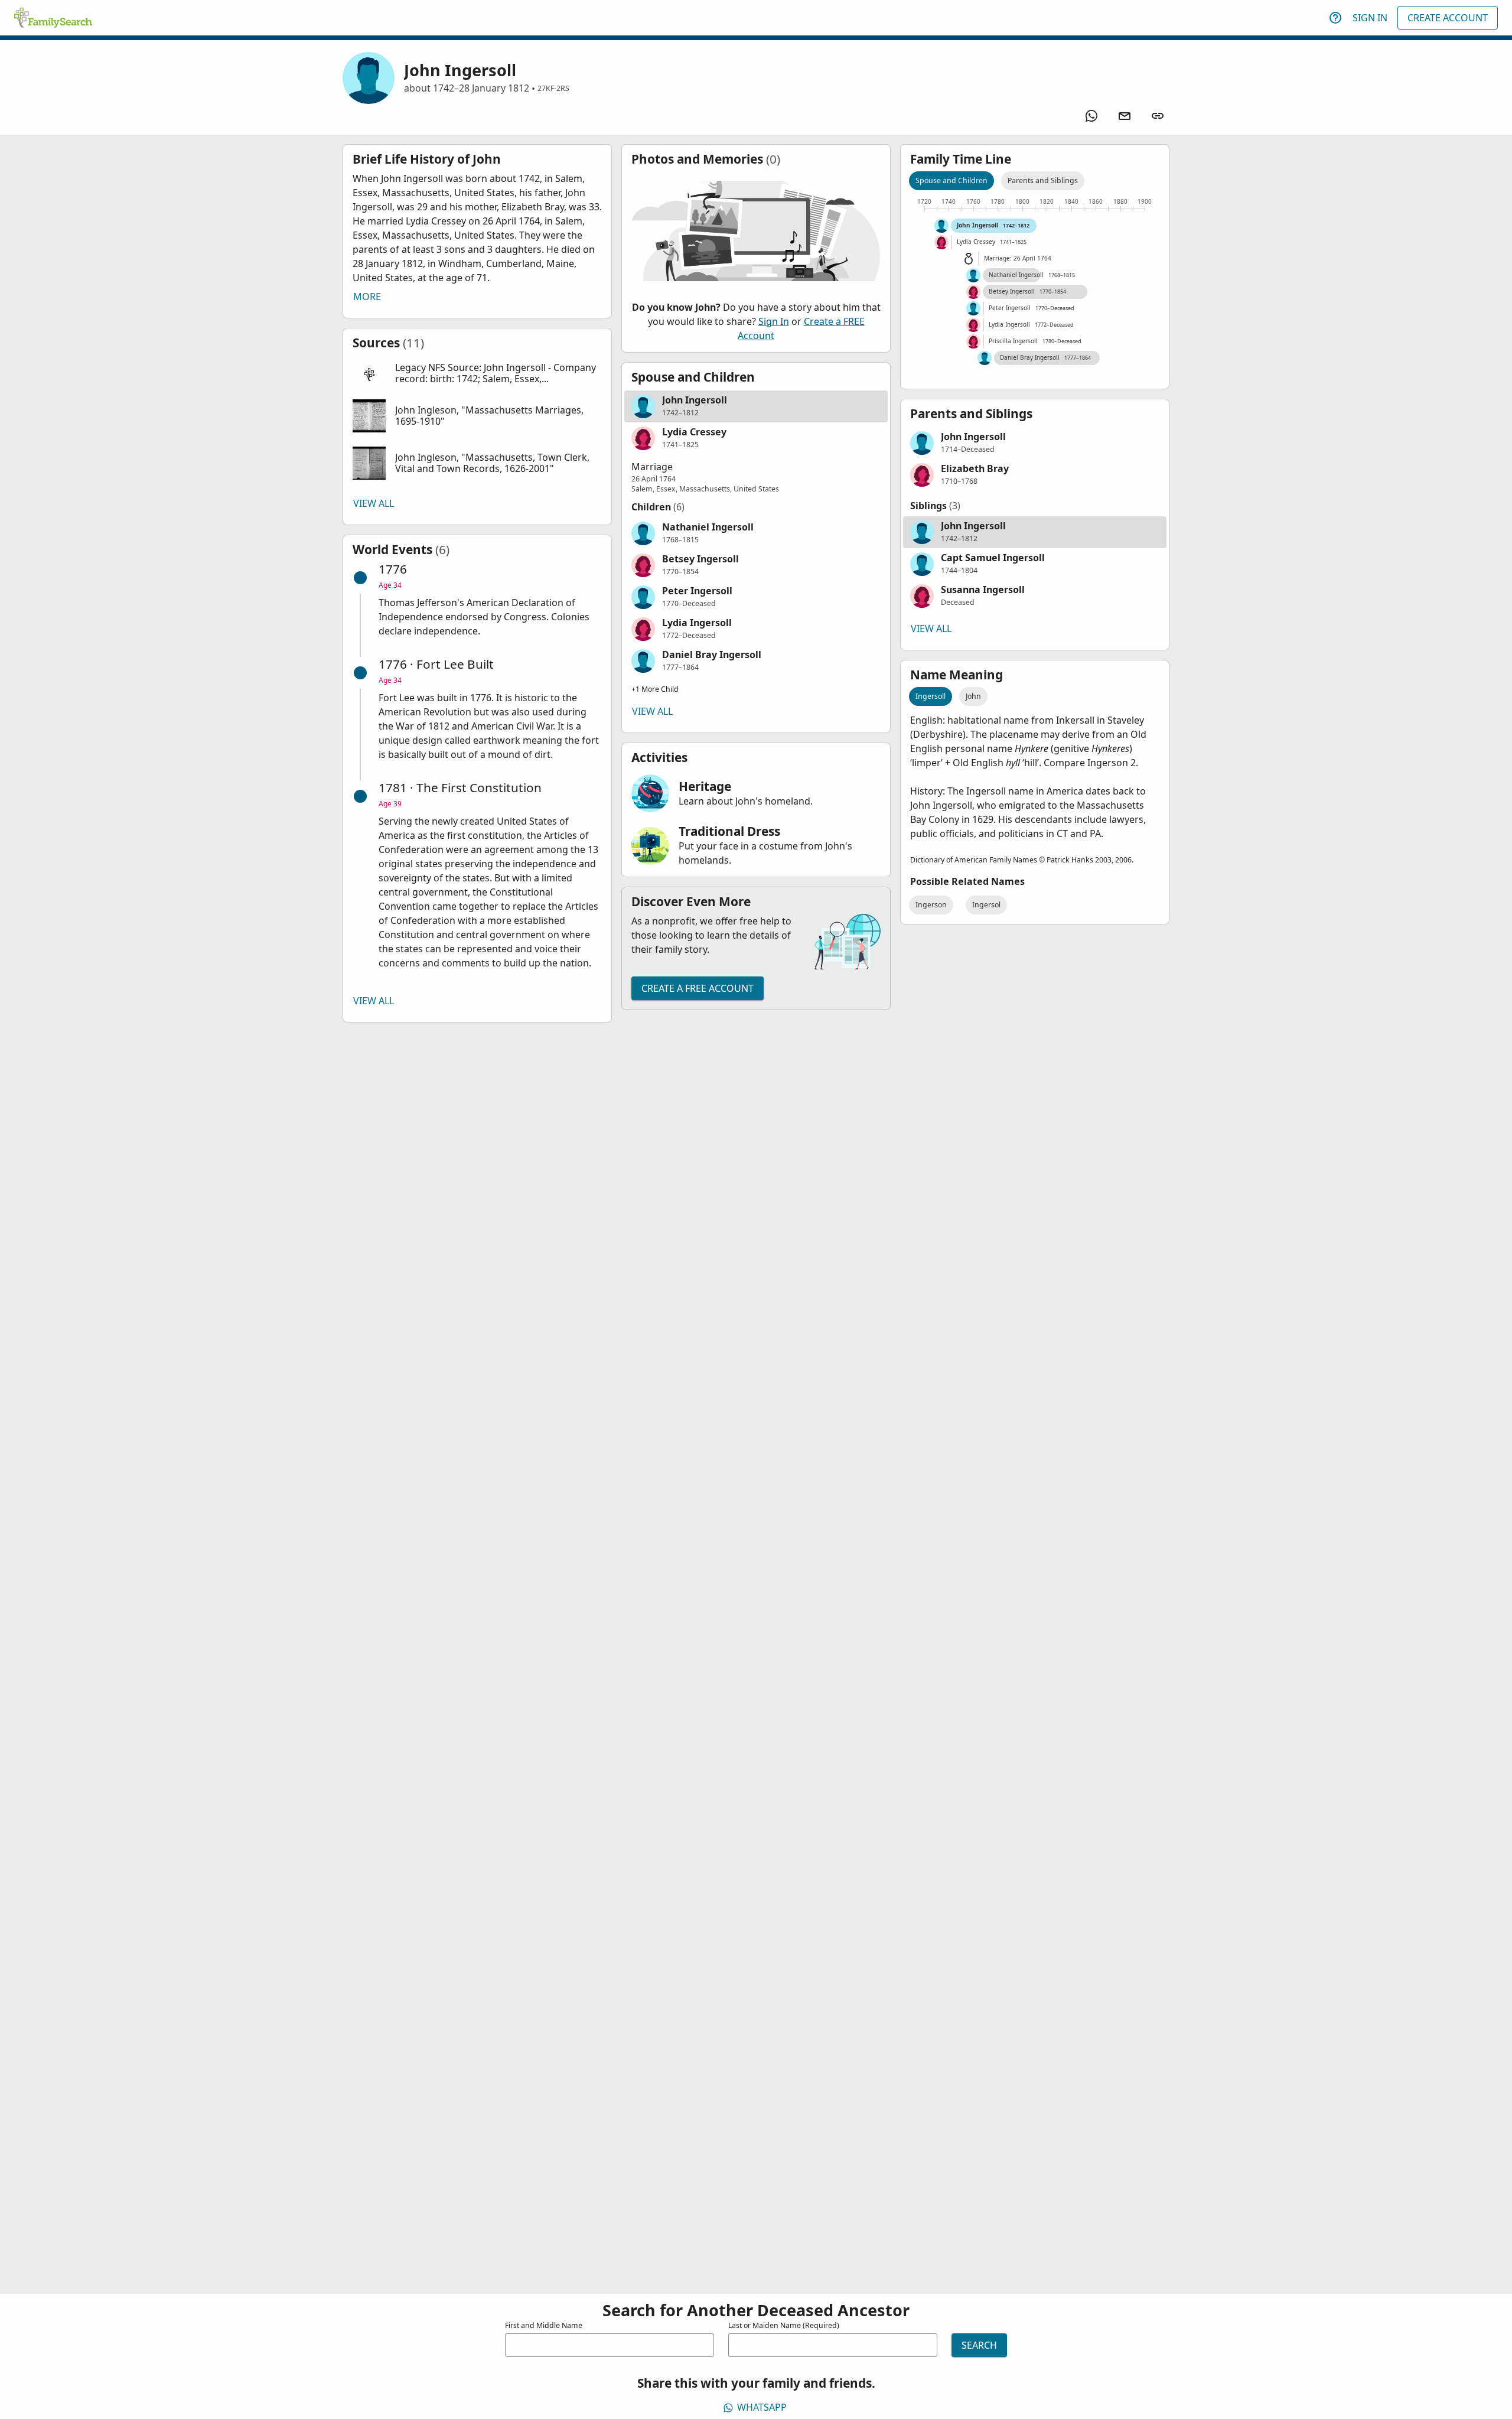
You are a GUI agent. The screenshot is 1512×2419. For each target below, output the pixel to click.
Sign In (1370, 18)
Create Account (1448, 18)
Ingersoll (931, 696)
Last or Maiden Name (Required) (784, 2325)
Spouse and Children (951, 180)
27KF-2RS (553, 88)
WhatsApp (762, 2407)
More (367, 297)
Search (979, 2345)
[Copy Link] (1158, 116)
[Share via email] (1125, 116)
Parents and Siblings (1043, 180)
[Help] (1335, 18)
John (973, 696)
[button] (477, 374)
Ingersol (986, 905)
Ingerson (931, 905)
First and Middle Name (544, 2325)
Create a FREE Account (698, 988)
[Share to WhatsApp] (1091, 116)
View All (374, 503)
